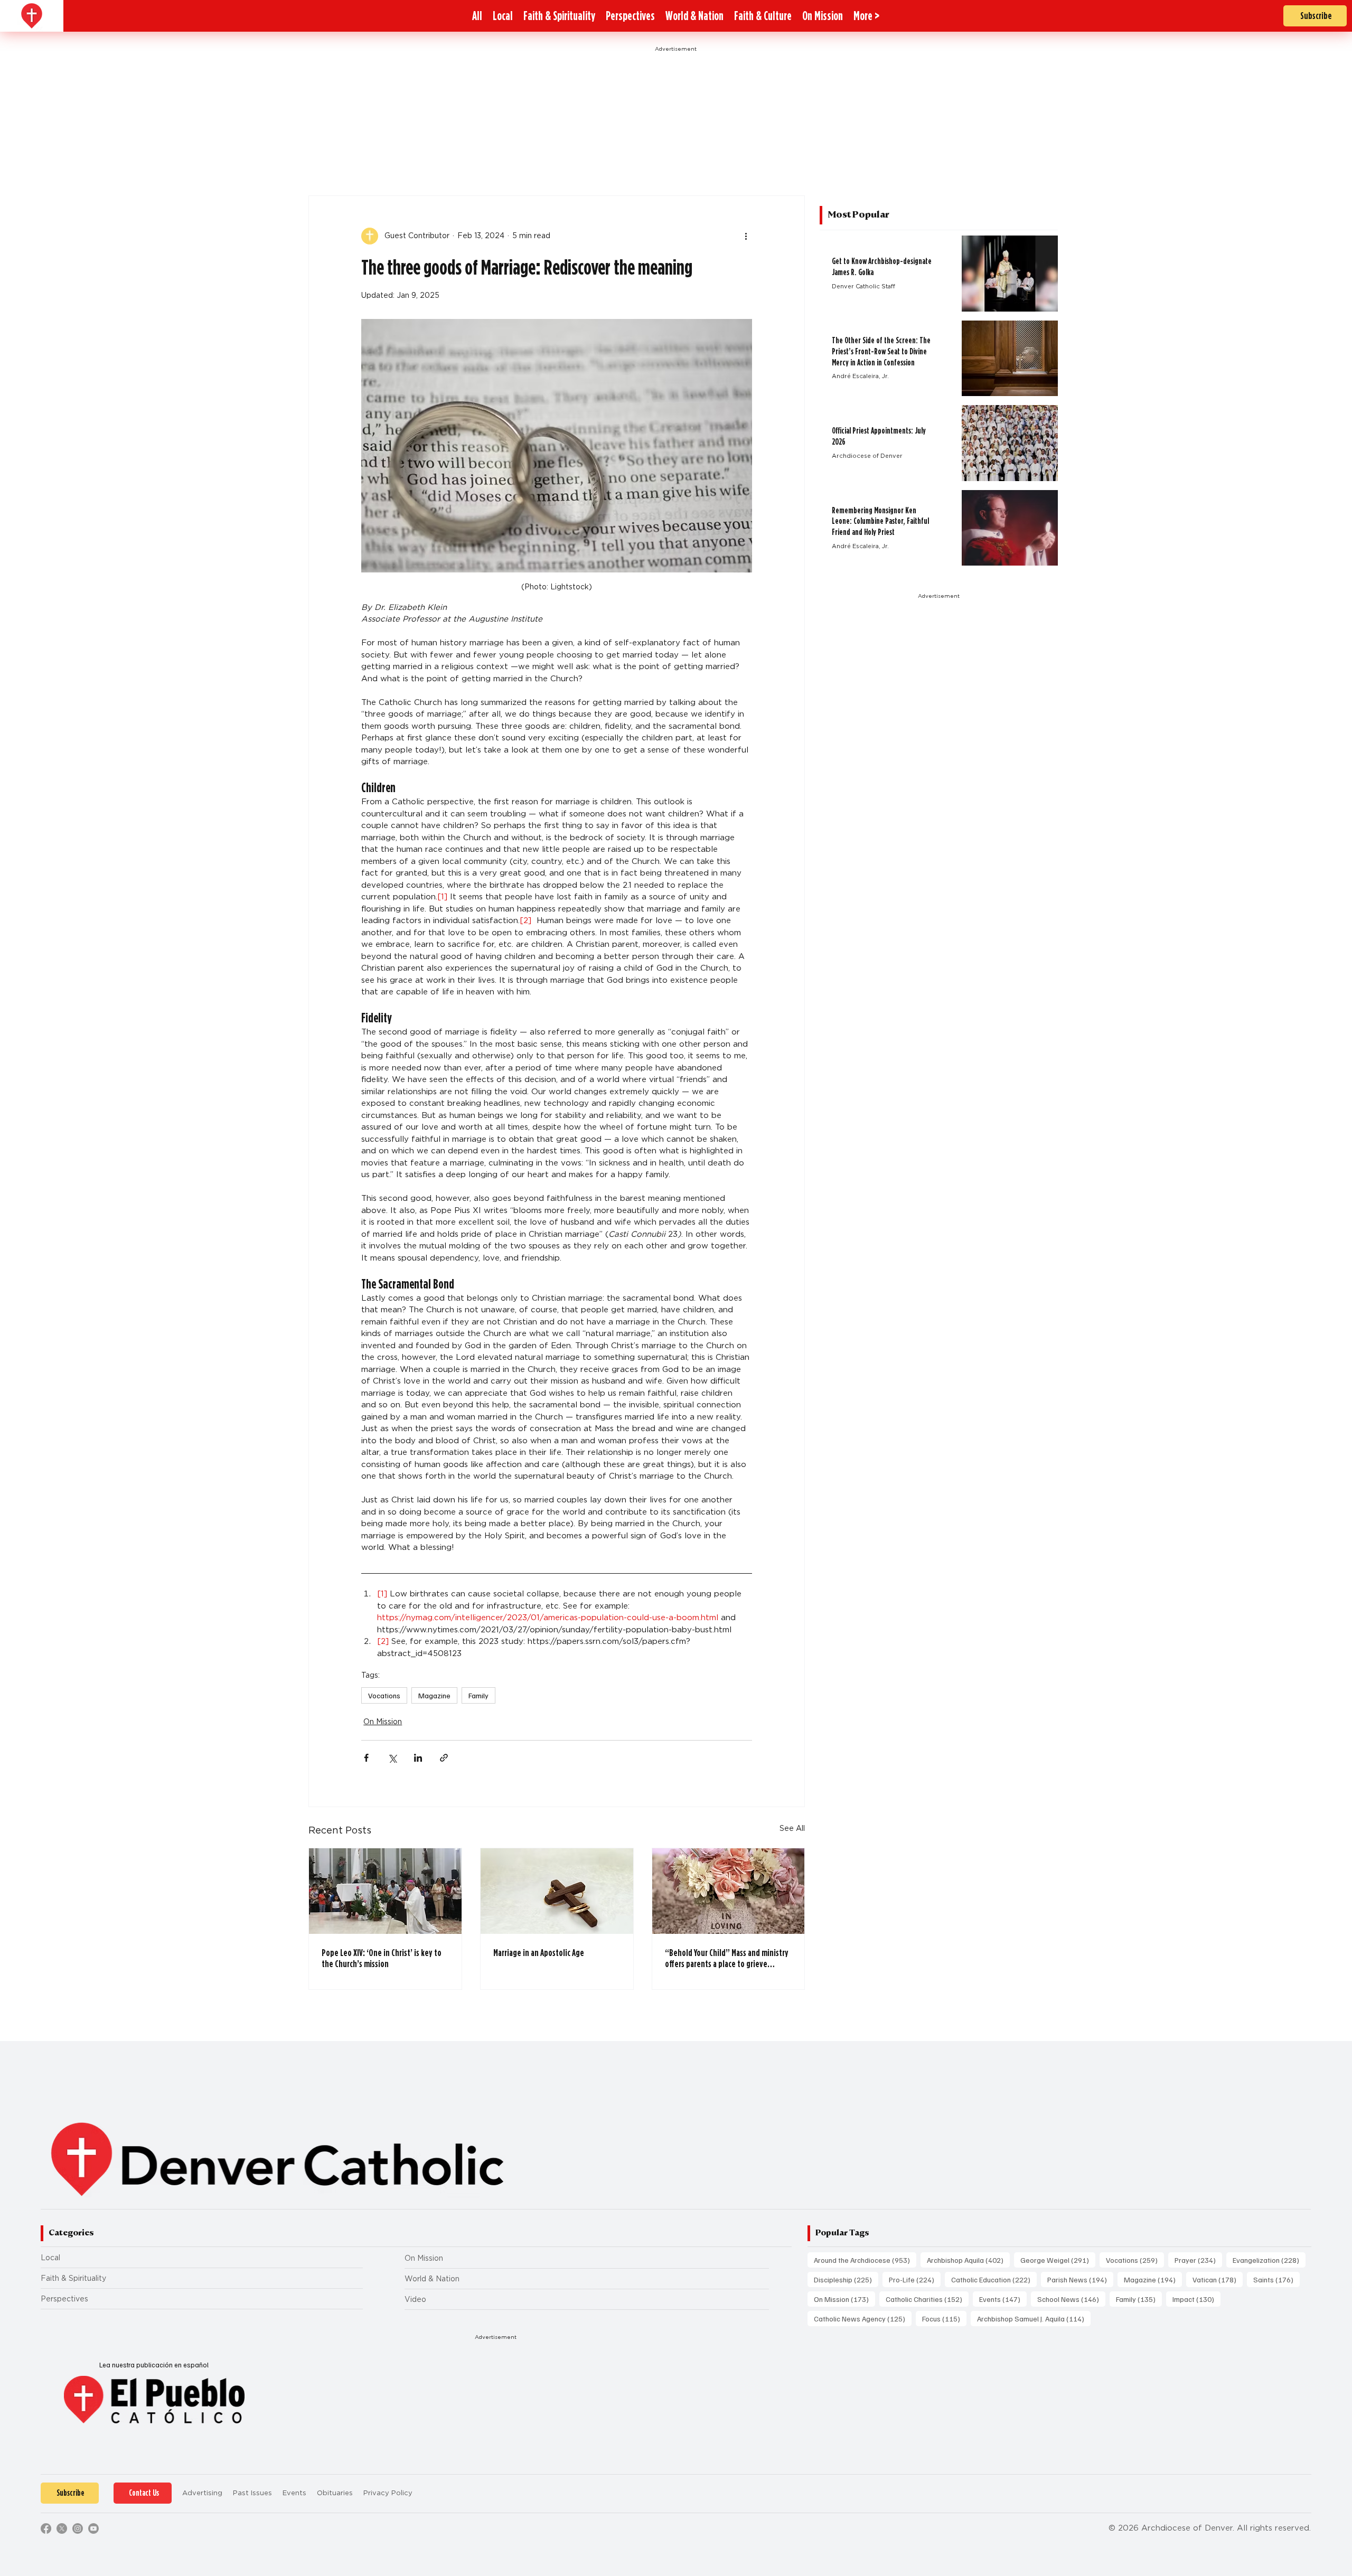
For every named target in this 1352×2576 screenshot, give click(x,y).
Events (1003, 2299)
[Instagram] (78, 2528)
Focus (944, 2318)
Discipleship (846, 2279)
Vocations (384, 1695)
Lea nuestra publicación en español (154, 2365)
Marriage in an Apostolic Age (539, 1953)
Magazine (434, 1695)
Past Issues (252, 2493)
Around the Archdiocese (865, 2260)
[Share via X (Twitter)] (392, 1758)
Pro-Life (915, 2279)
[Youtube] (93, 2528)
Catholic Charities (927, 2299)
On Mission (383, 1722)
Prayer (1198, 2260)
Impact (1196, 2299)
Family (478, 1695)
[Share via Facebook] (366, 1758)
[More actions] (746, 236)
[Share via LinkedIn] (418, 1758)
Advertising (202, 2493)
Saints (1276, 2279)
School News (1071, 2299)
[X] (62, 2528)
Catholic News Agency (863, 2318)
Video (415, 2299)
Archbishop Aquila (968, 2260)
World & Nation (432, 2279)
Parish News (1080, 2279)
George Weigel (1058, 2260)
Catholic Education (994, 2279)
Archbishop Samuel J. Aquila (1034, 2318)
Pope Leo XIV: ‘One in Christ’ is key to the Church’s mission (382, 1958)
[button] (866, 16)
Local (50, 2258)
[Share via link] (444, 1758)
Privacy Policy (388, 2493)
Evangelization (1269, 2260)
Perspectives (64, 2299)
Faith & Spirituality (73, 2278)
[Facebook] (46, 2528)
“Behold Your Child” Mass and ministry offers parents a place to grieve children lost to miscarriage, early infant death (727, 1958)
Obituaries (335, 2493)
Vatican (1218, 2279)
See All (792, 1828)
